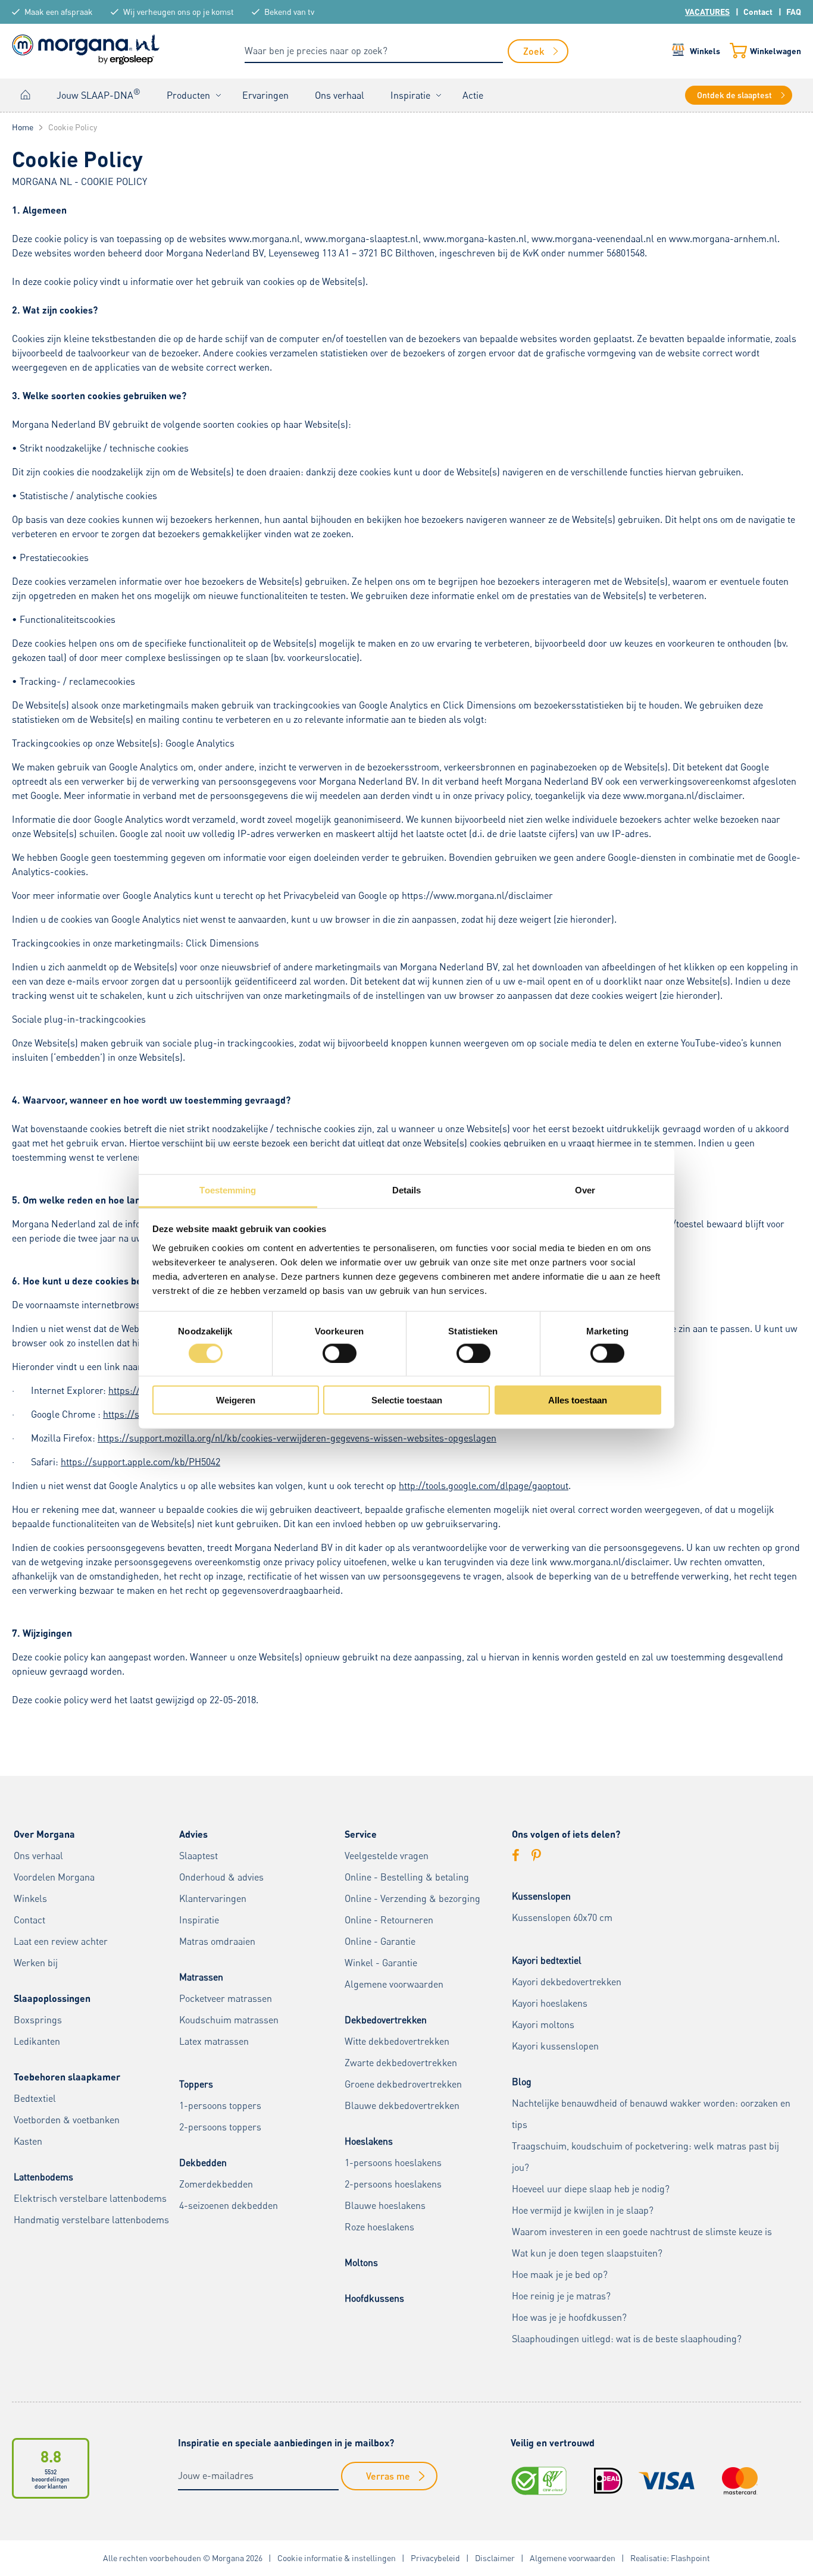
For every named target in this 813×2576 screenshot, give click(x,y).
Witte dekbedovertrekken (397, 2041)
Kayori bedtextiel (547, 1960)
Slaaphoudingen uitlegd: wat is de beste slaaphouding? (627, 2339)
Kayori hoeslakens (550, 2003)
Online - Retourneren (389, 1920)
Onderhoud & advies (221, 1877)
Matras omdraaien (217, 1941)
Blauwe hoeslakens (385, 2205)
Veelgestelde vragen (387, 1856)
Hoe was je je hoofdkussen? (569, 2317)
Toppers (196, 2084)
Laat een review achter (61, 1941)
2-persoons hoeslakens (393, 2184)
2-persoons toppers (220, 2127)
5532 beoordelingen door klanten (51, 2479)
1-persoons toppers (220, 2105)
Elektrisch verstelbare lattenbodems (90, 2198)
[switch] (340, 1353)
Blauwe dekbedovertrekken (402, 2105)
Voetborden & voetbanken (67, 2120)
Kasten (28, 2141)
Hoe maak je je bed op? (560, 2274)
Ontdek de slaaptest (734, 95)
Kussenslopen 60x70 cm (562, 1917)
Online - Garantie (380, 1941)
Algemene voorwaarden (394, 1984)
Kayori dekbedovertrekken (567, 1982)
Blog (522, 2082)
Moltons (361, 2262)
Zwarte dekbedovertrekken (401, 2063)
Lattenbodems (43, 2177)
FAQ (794, 12)
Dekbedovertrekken (386, 2020)
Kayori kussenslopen (555, 2046)
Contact (758, 12)
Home (26, 95)
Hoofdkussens (374, 2298)
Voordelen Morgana (54, 1877)
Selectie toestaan (407, 1400)
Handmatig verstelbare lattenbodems (91, 2220)
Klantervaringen (213, 1898)
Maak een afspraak (59, 12)
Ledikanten (37, 2041)
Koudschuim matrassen (229, 2020)
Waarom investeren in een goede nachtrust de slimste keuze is (642, 2232)
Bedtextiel (35, 2098)
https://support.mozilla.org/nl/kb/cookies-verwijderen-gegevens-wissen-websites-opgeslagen (297, 1438)
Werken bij (36, 1963)
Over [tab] (585, 1190)
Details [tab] (407, 1190)
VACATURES (707, 12)
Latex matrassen (214, 2041)
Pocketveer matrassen (226, 1998)
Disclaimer (495, 2558)
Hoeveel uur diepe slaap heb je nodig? (591, 2189)
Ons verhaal (340, 95)
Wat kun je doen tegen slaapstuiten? (587, 2253)
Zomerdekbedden (216, 2184)
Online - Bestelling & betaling (407, 1877)
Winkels (705, 51)
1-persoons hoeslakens (393, 2163)
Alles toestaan (578, 1400)
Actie (473, 95)
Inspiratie (410, 95)
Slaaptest (198, 1856)
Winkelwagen (776, 51)
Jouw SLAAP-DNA (99, 94)
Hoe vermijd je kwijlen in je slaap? (583, 2210)
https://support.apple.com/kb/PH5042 (140, 1462)
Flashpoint (690, 2558)
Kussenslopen (541, 1896)
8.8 (51, 2456)
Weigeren (236, 1400)
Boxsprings (38, 2020)
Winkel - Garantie (381, 1963)
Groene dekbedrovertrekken (403, 2084)
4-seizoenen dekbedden (229, 2205)
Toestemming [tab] (228, 1190)
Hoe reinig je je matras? (561, 2296)
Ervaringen (265, 95)
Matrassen (201, 1977)
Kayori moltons (543, 2025)
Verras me (388, 2476)
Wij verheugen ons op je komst (179, 12)
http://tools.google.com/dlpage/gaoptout (484, 1486)
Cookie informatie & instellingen (337, 2558)
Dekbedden (203, 2163)
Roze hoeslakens (379, 2227)
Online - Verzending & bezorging (412, 1898)
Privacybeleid (435, 2558)
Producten (188, 95)
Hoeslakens (369, 2141)
